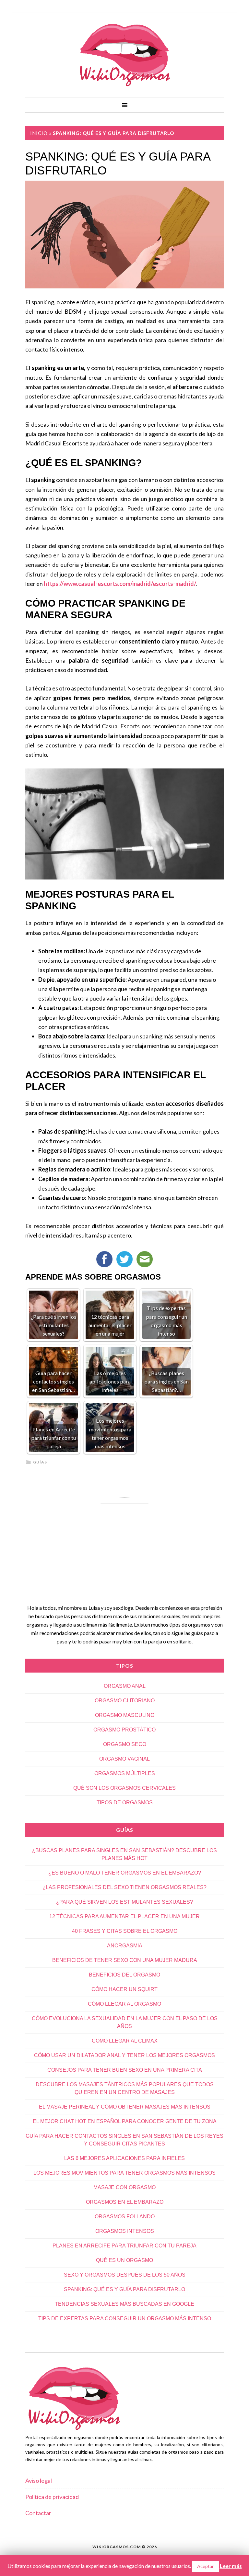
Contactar (38, 2513)
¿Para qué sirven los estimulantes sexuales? (124, 1902)
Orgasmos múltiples (125, 1773)
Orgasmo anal (125, 1686)
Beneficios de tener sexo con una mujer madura (125, 1960)
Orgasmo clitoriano (125, 1701)
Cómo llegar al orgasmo (124, 2004)
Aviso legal (39, 2481)
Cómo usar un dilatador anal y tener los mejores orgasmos (124, 2055)
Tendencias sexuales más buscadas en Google (124, 2304)
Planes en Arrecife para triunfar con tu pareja (124, 2246)
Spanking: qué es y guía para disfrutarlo (124, 2289)
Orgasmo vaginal (124, 1759)
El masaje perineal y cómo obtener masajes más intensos (125, 2107)
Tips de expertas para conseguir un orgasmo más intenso (125, 2318)
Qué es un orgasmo (124, 2260)
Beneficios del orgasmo (124, 1975)
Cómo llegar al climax (125, 2041)
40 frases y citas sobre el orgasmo (125, 1931)
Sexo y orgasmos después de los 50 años (125, 2275)
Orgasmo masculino (125, 1715)
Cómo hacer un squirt (124, 1989)
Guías (40, 1462)
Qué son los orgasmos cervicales (124, 1788)
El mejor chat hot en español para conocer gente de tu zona (125, 2121)
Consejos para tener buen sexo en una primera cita (125, 2070)
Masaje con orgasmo (124, 2187)
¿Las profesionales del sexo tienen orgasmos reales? (124, 1887)
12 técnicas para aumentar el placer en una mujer (124, 1916)
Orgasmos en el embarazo (125, 2202)
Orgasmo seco (125, 1744)
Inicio (39, 133)
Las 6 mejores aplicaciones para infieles (124, 2158)
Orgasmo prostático (124, 1730)
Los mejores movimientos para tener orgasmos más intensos (124, 2173)
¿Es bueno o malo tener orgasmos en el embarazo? (125, 1873)
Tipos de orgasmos (125, 1803)
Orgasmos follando (125, 2217)
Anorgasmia (125, 1946)
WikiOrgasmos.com (124, 55)
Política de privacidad (52, 2497)
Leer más (231, 2566)
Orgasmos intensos (125, 2231)
